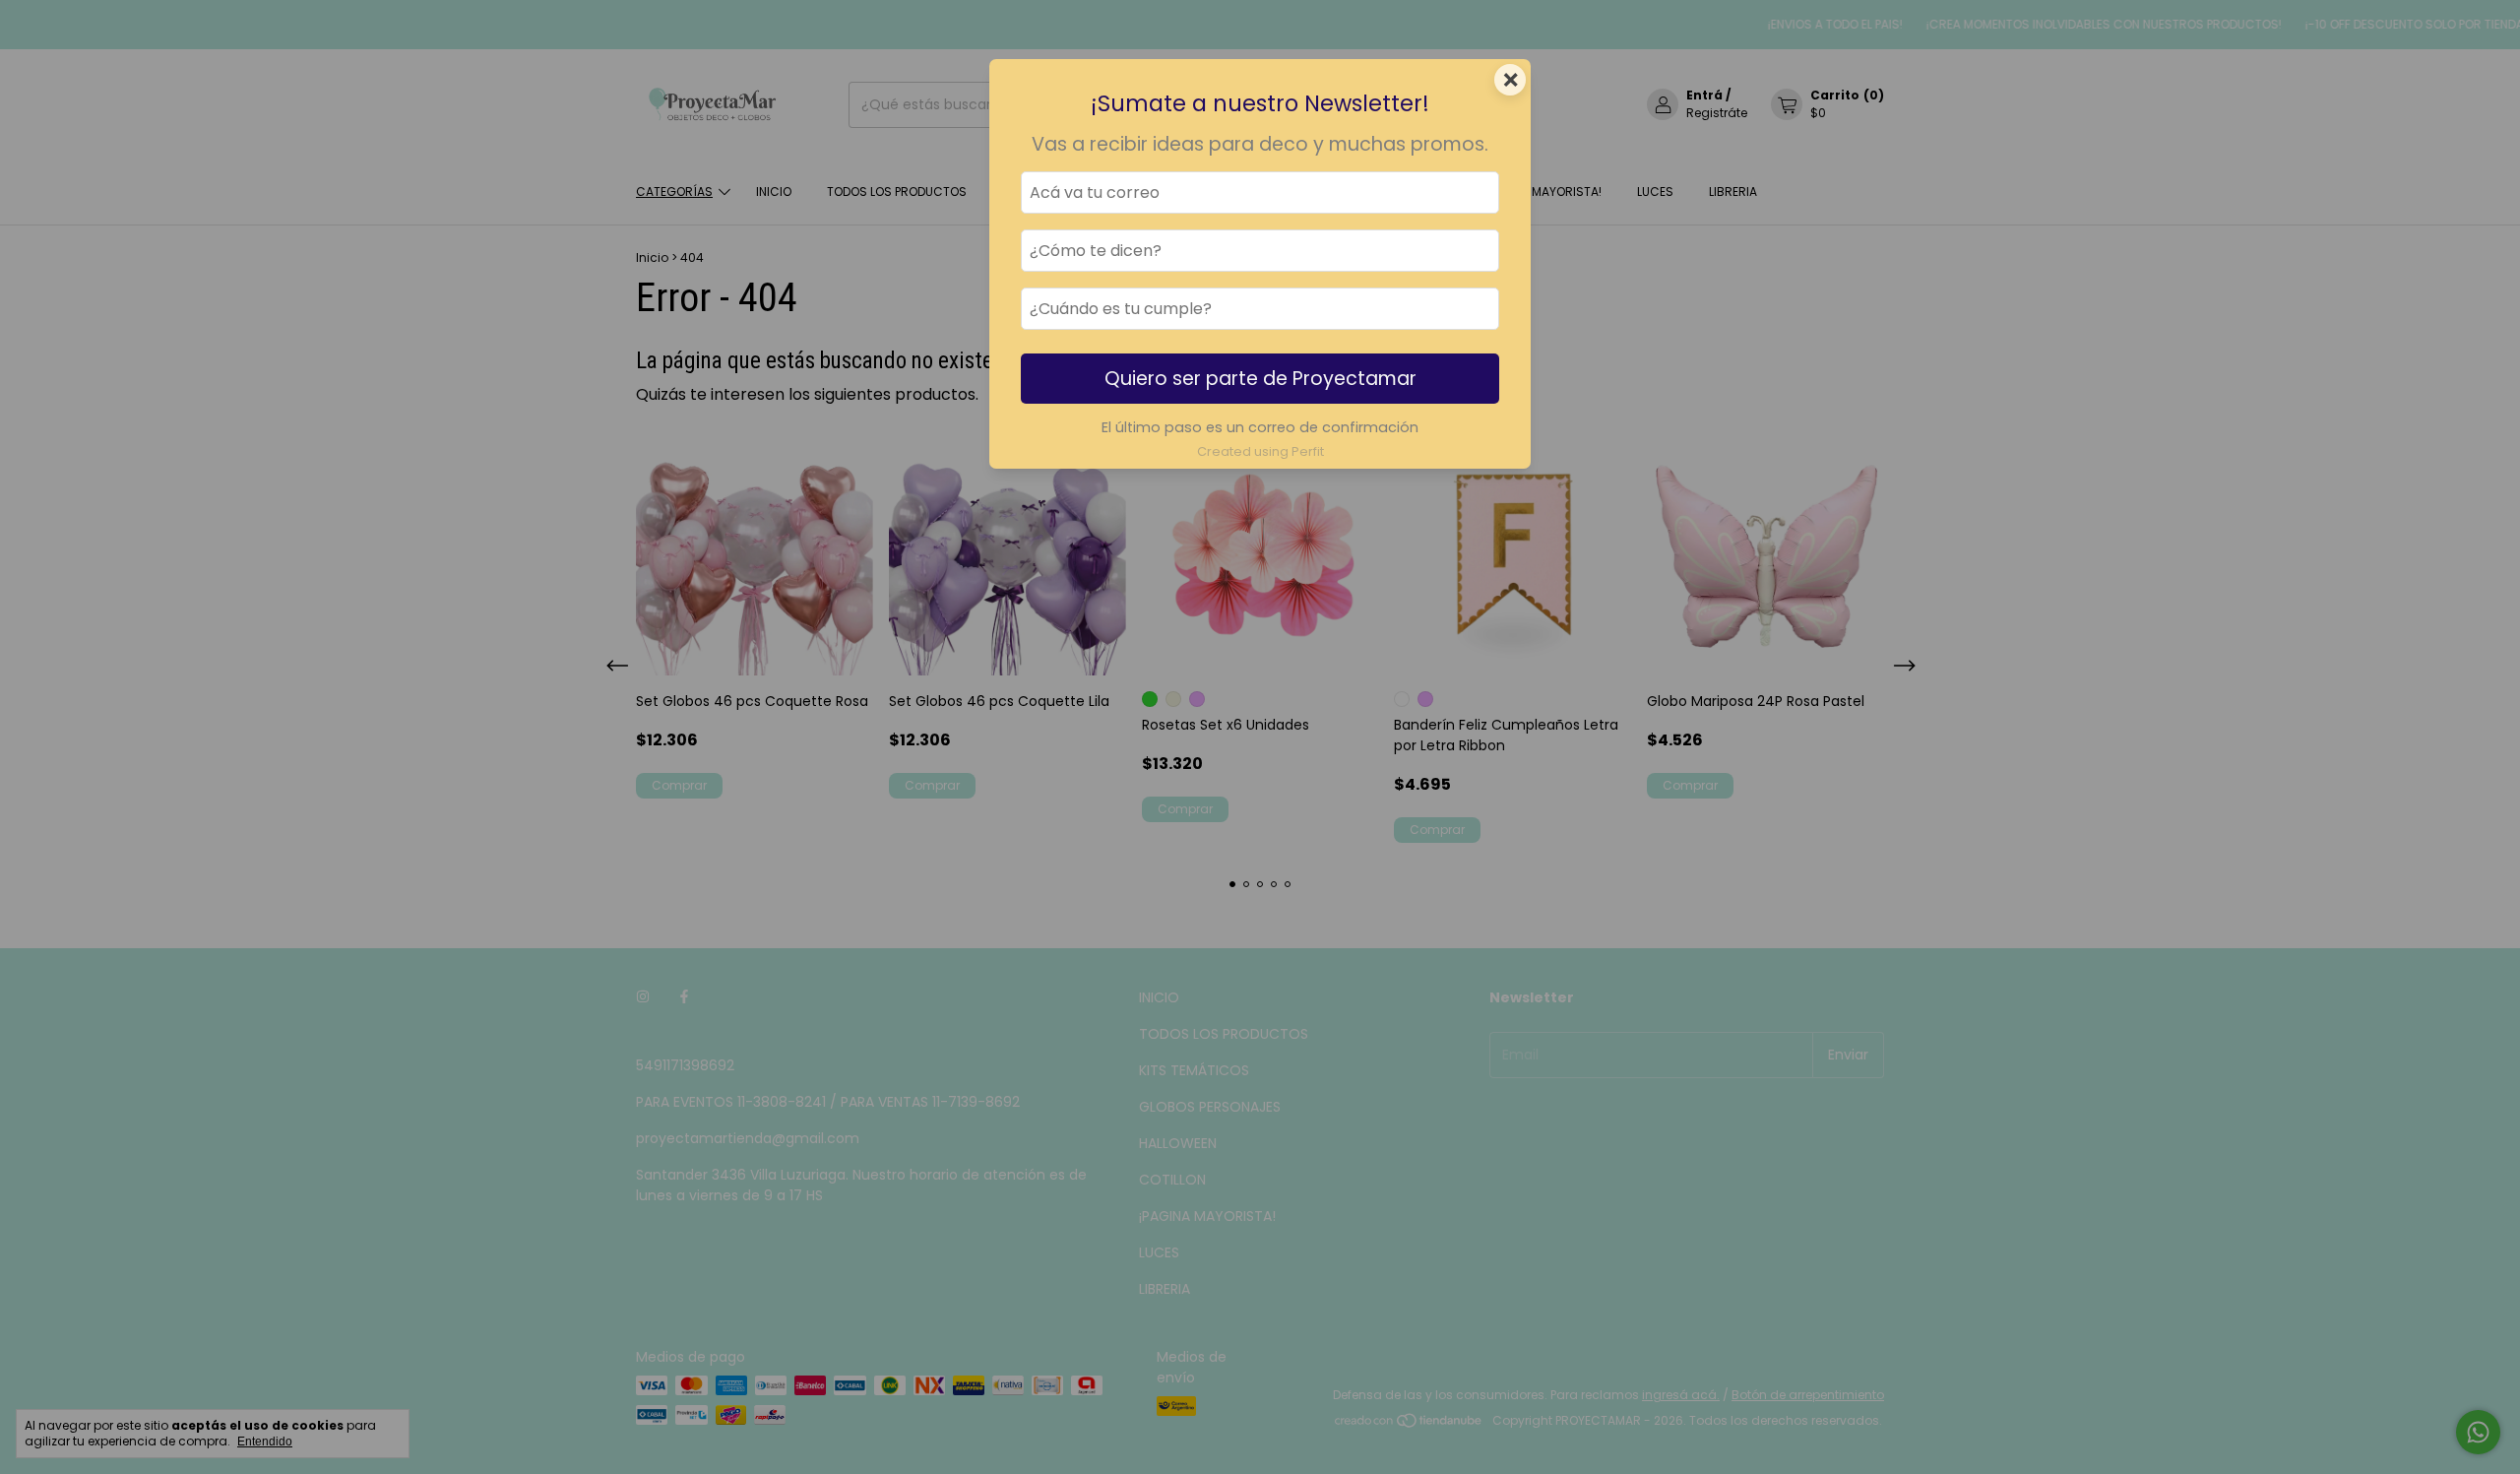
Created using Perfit (1260, 451)
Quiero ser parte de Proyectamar (1260, 379)
